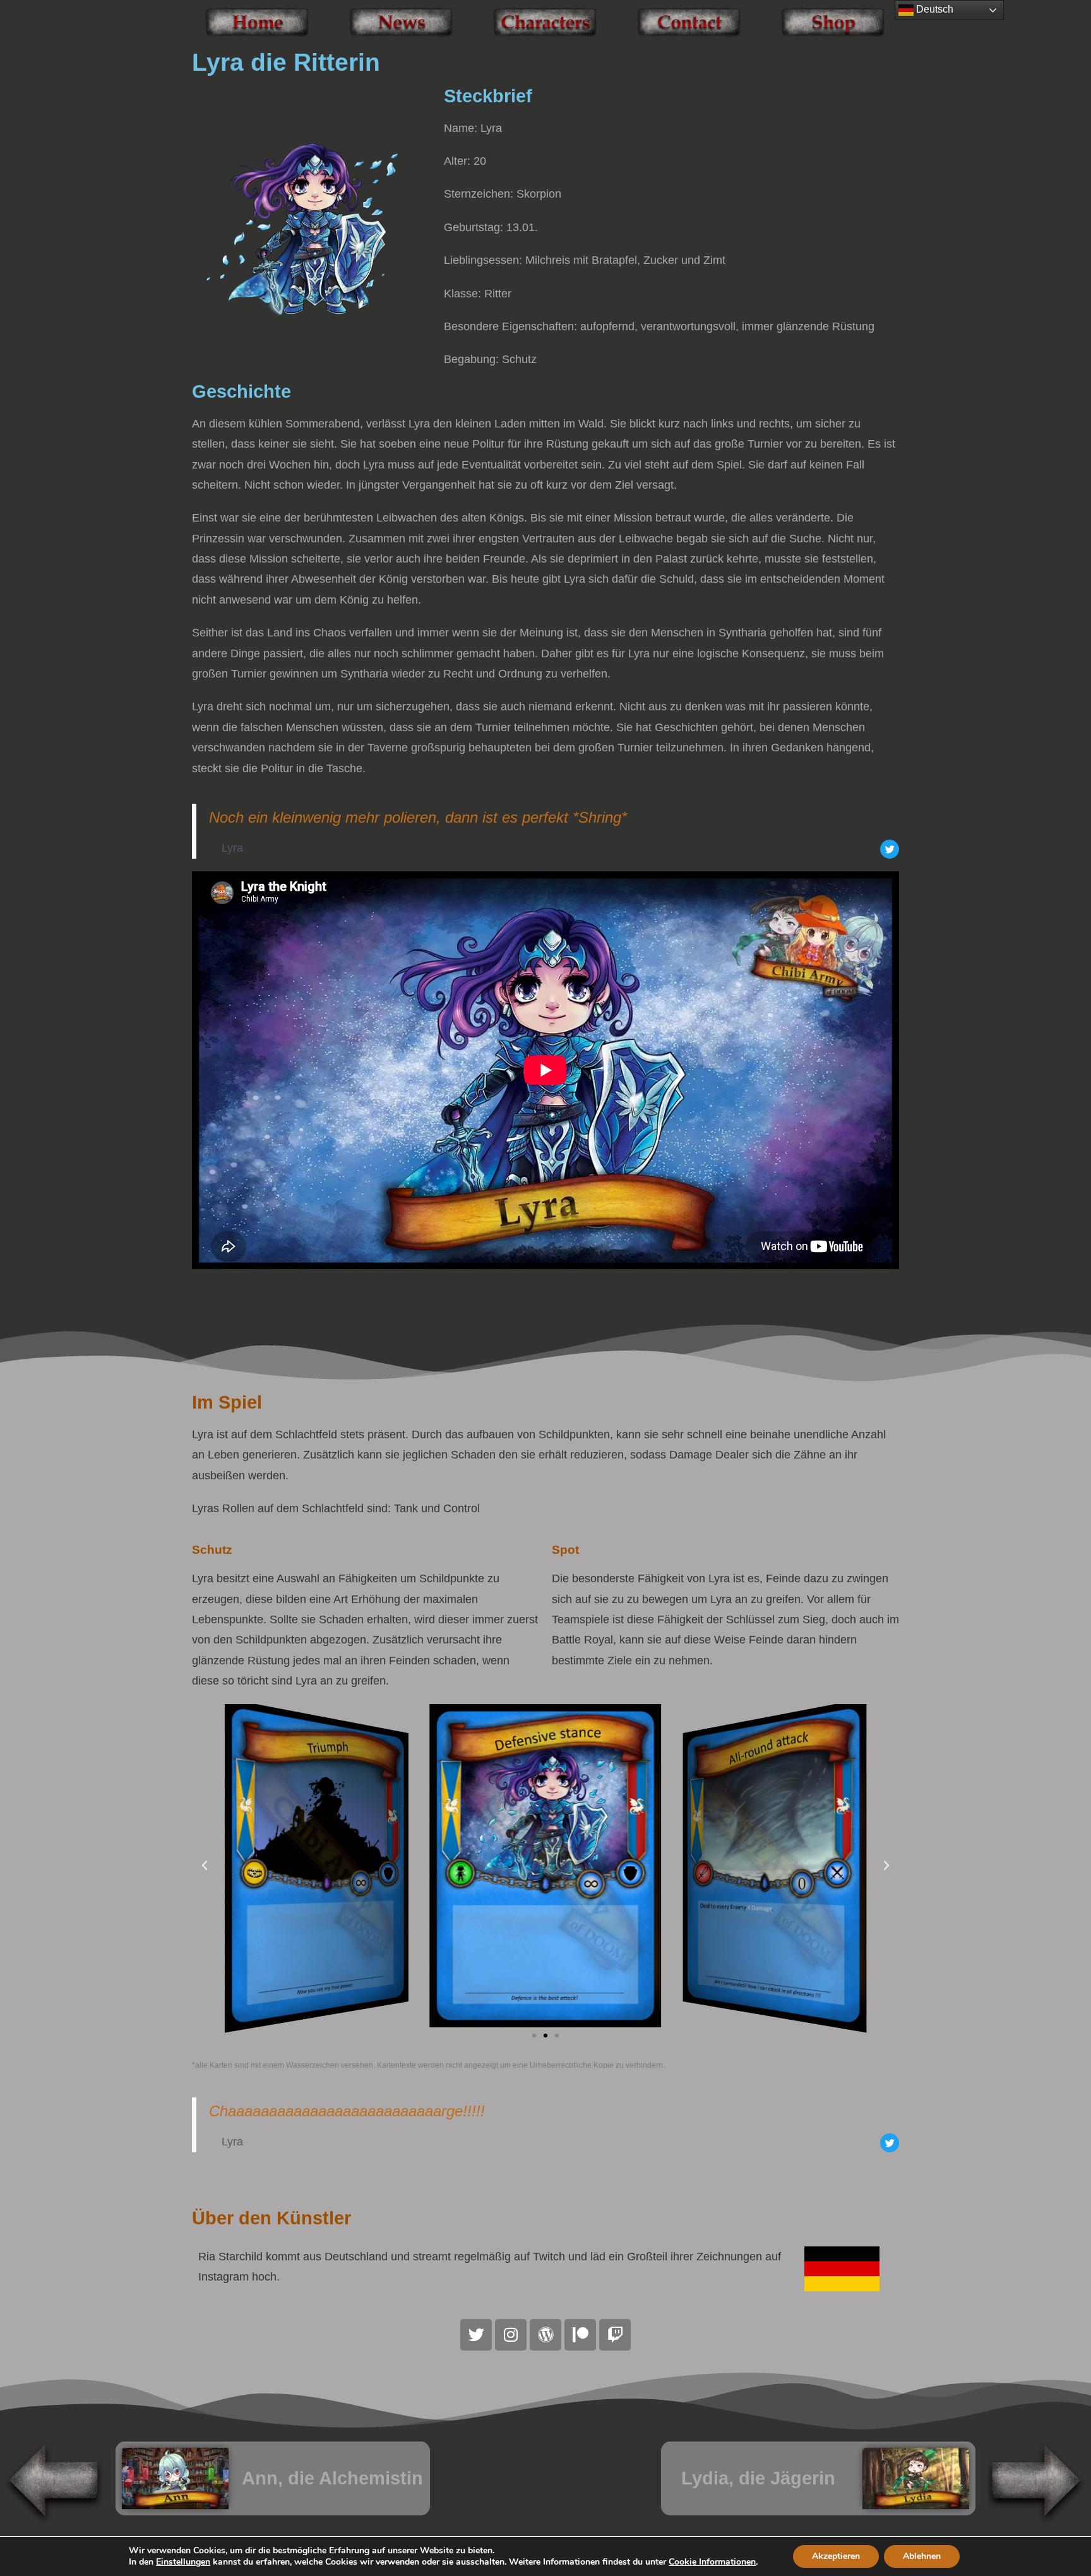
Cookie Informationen (712, 2562)
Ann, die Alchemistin (332, 2478)
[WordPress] (545, 2335)
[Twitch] (615, 2335)
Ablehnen (922, 2556)
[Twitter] (476, 2335)
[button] (205, 1866)
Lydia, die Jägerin (758, 2478)
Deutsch (933, 9)
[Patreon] (580, 2335)
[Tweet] (890, 849)
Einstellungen (183, 2562)
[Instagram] (511, 2335)
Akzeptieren (836, 2556)
